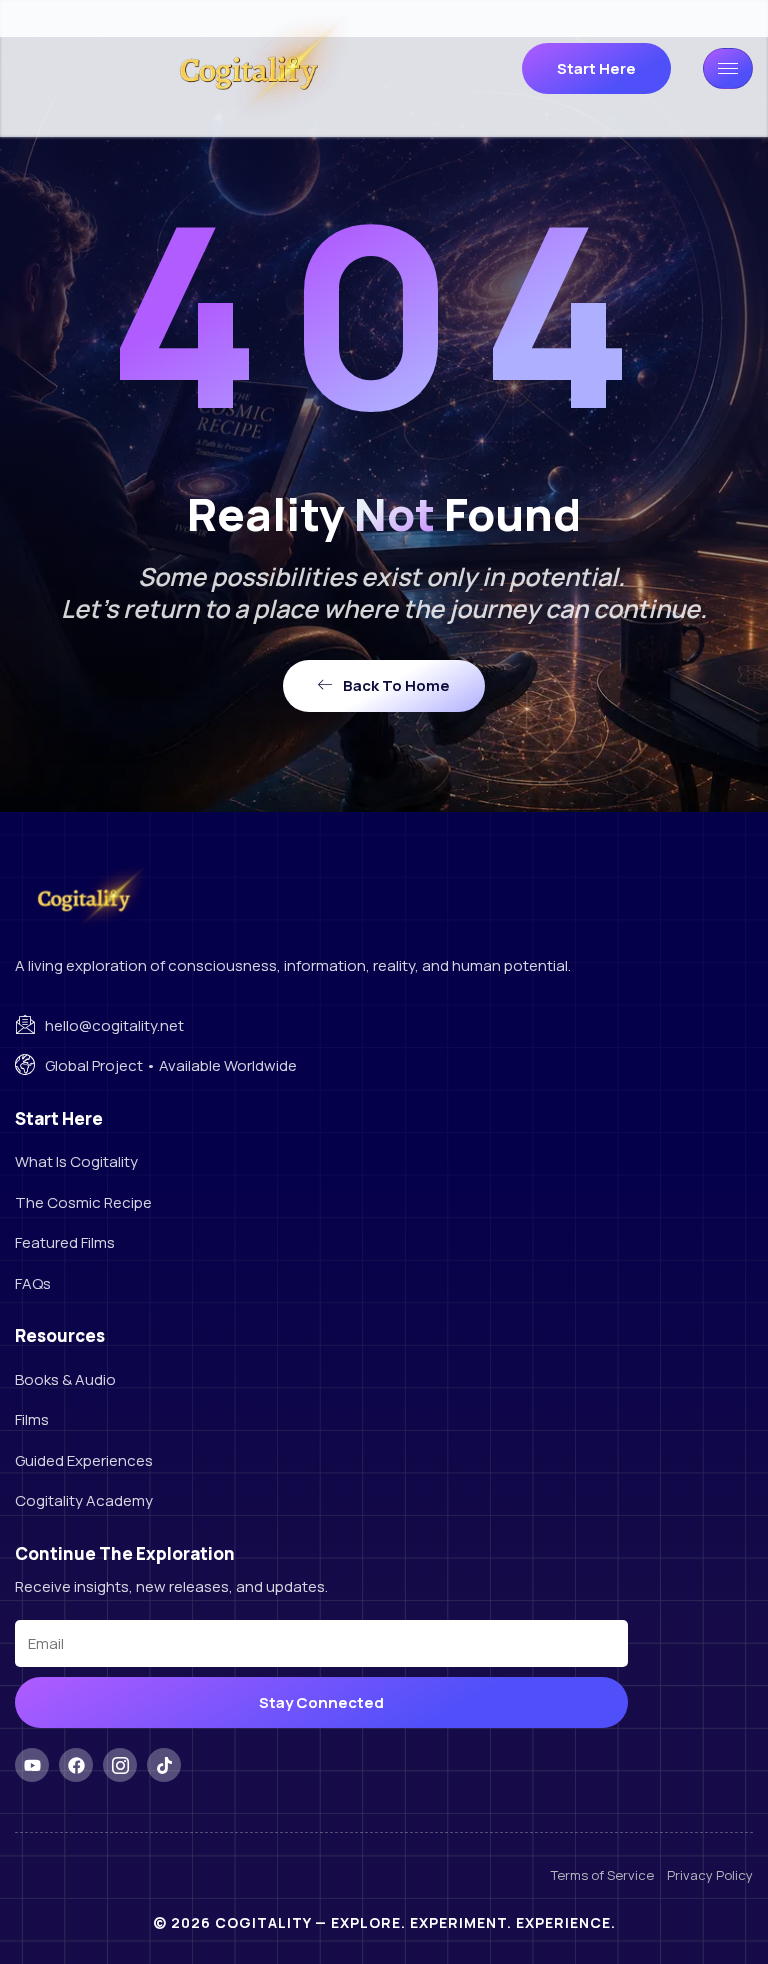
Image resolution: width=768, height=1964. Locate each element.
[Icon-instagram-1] (120, 1765)
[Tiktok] (164, 1765)
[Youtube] (32, 1765)
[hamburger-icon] (728, 68)
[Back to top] (713, 1909)
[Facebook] (76, 1765)
